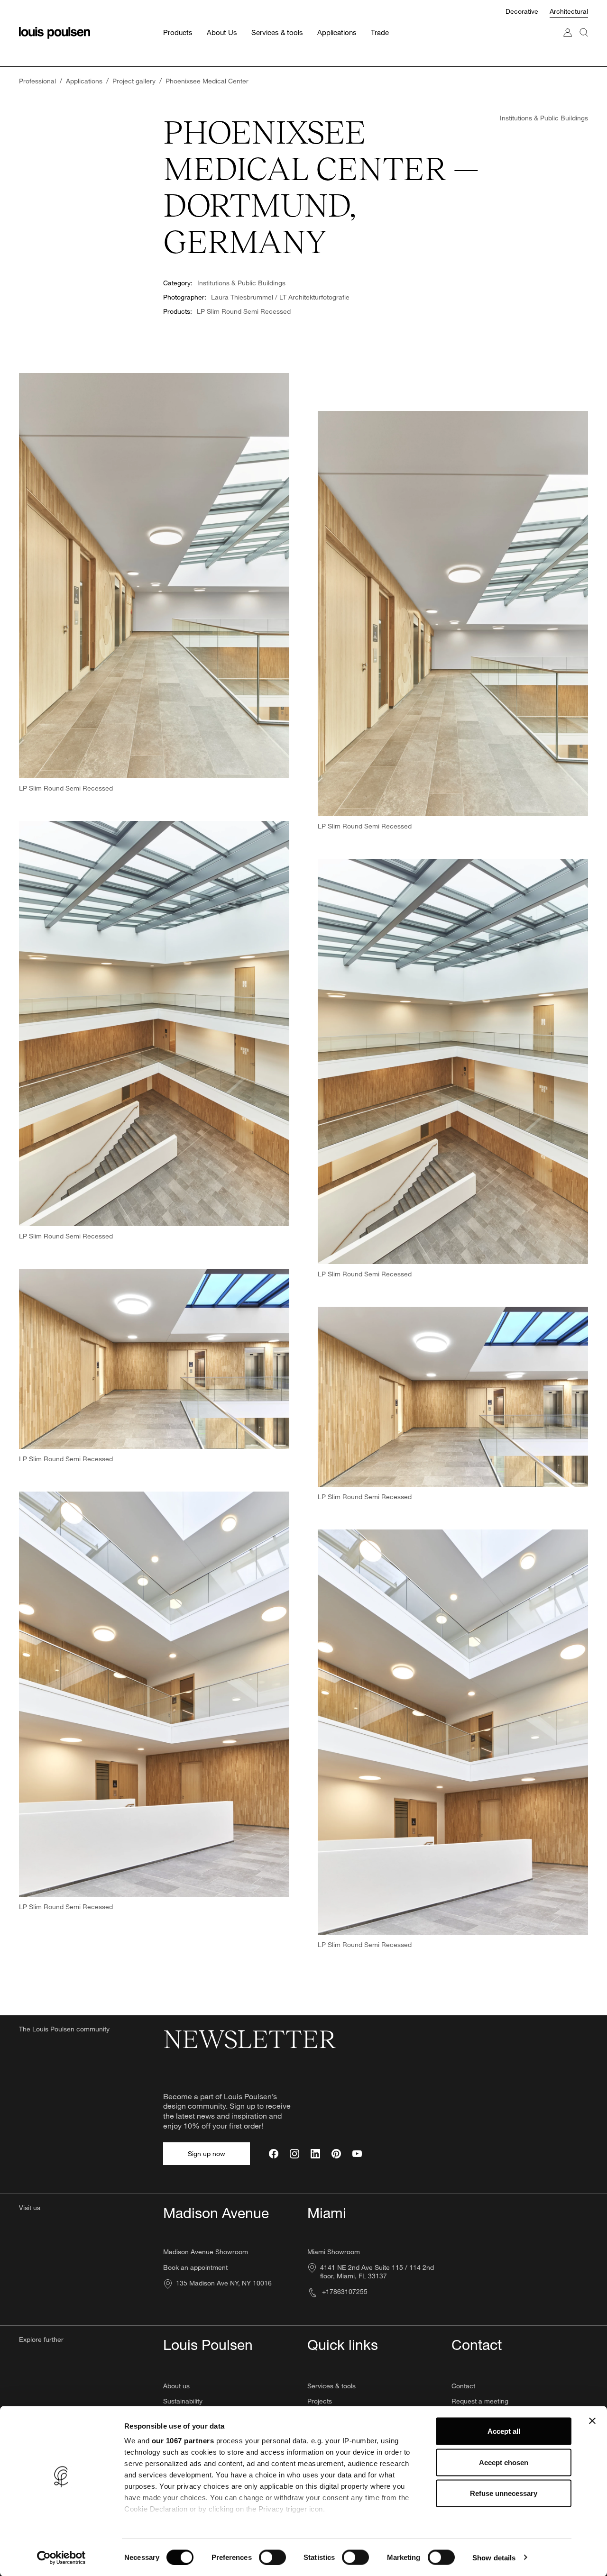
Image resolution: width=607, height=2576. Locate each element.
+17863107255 (344, 2291)
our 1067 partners (183, 2441)
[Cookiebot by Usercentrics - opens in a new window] (61, 2558)
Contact (463, 2386)
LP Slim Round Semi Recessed (244, 311)
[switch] (272, 2557)
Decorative (523, 11)
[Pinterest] (336, 2154)
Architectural (569, 11)
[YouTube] (357, 2154)
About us (176, 2386)
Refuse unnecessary (504, 2493)
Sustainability (183, 2401)
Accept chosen (504, 2462)
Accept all (504, 2431)
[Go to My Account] (568, 42)
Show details (494, 2557)
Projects (320, 2401)
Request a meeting (480, 2401)
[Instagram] (294, 2154)
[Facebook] (274, 2154)
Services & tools (331, 2386)
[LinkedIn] (315, 2154)
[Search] (584, 42)
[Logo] (55, 33)
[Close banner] (592, 2421)
